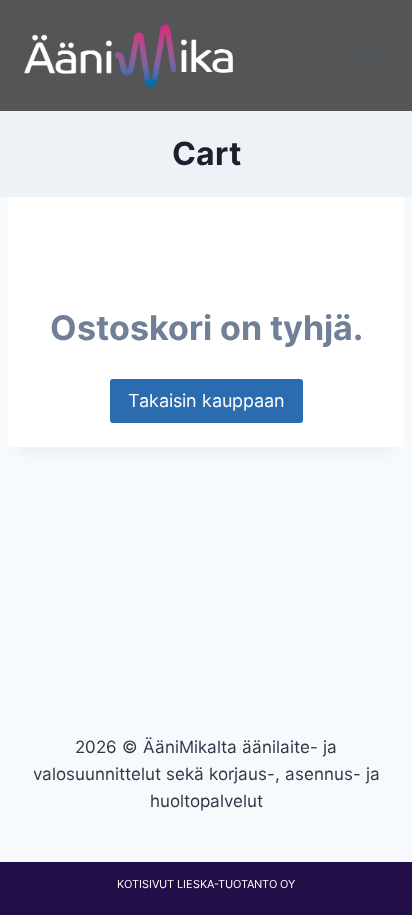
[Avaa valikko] (369, 55)
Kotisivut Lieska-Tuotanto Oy (206, 884)
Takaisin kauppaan (206, 400)
